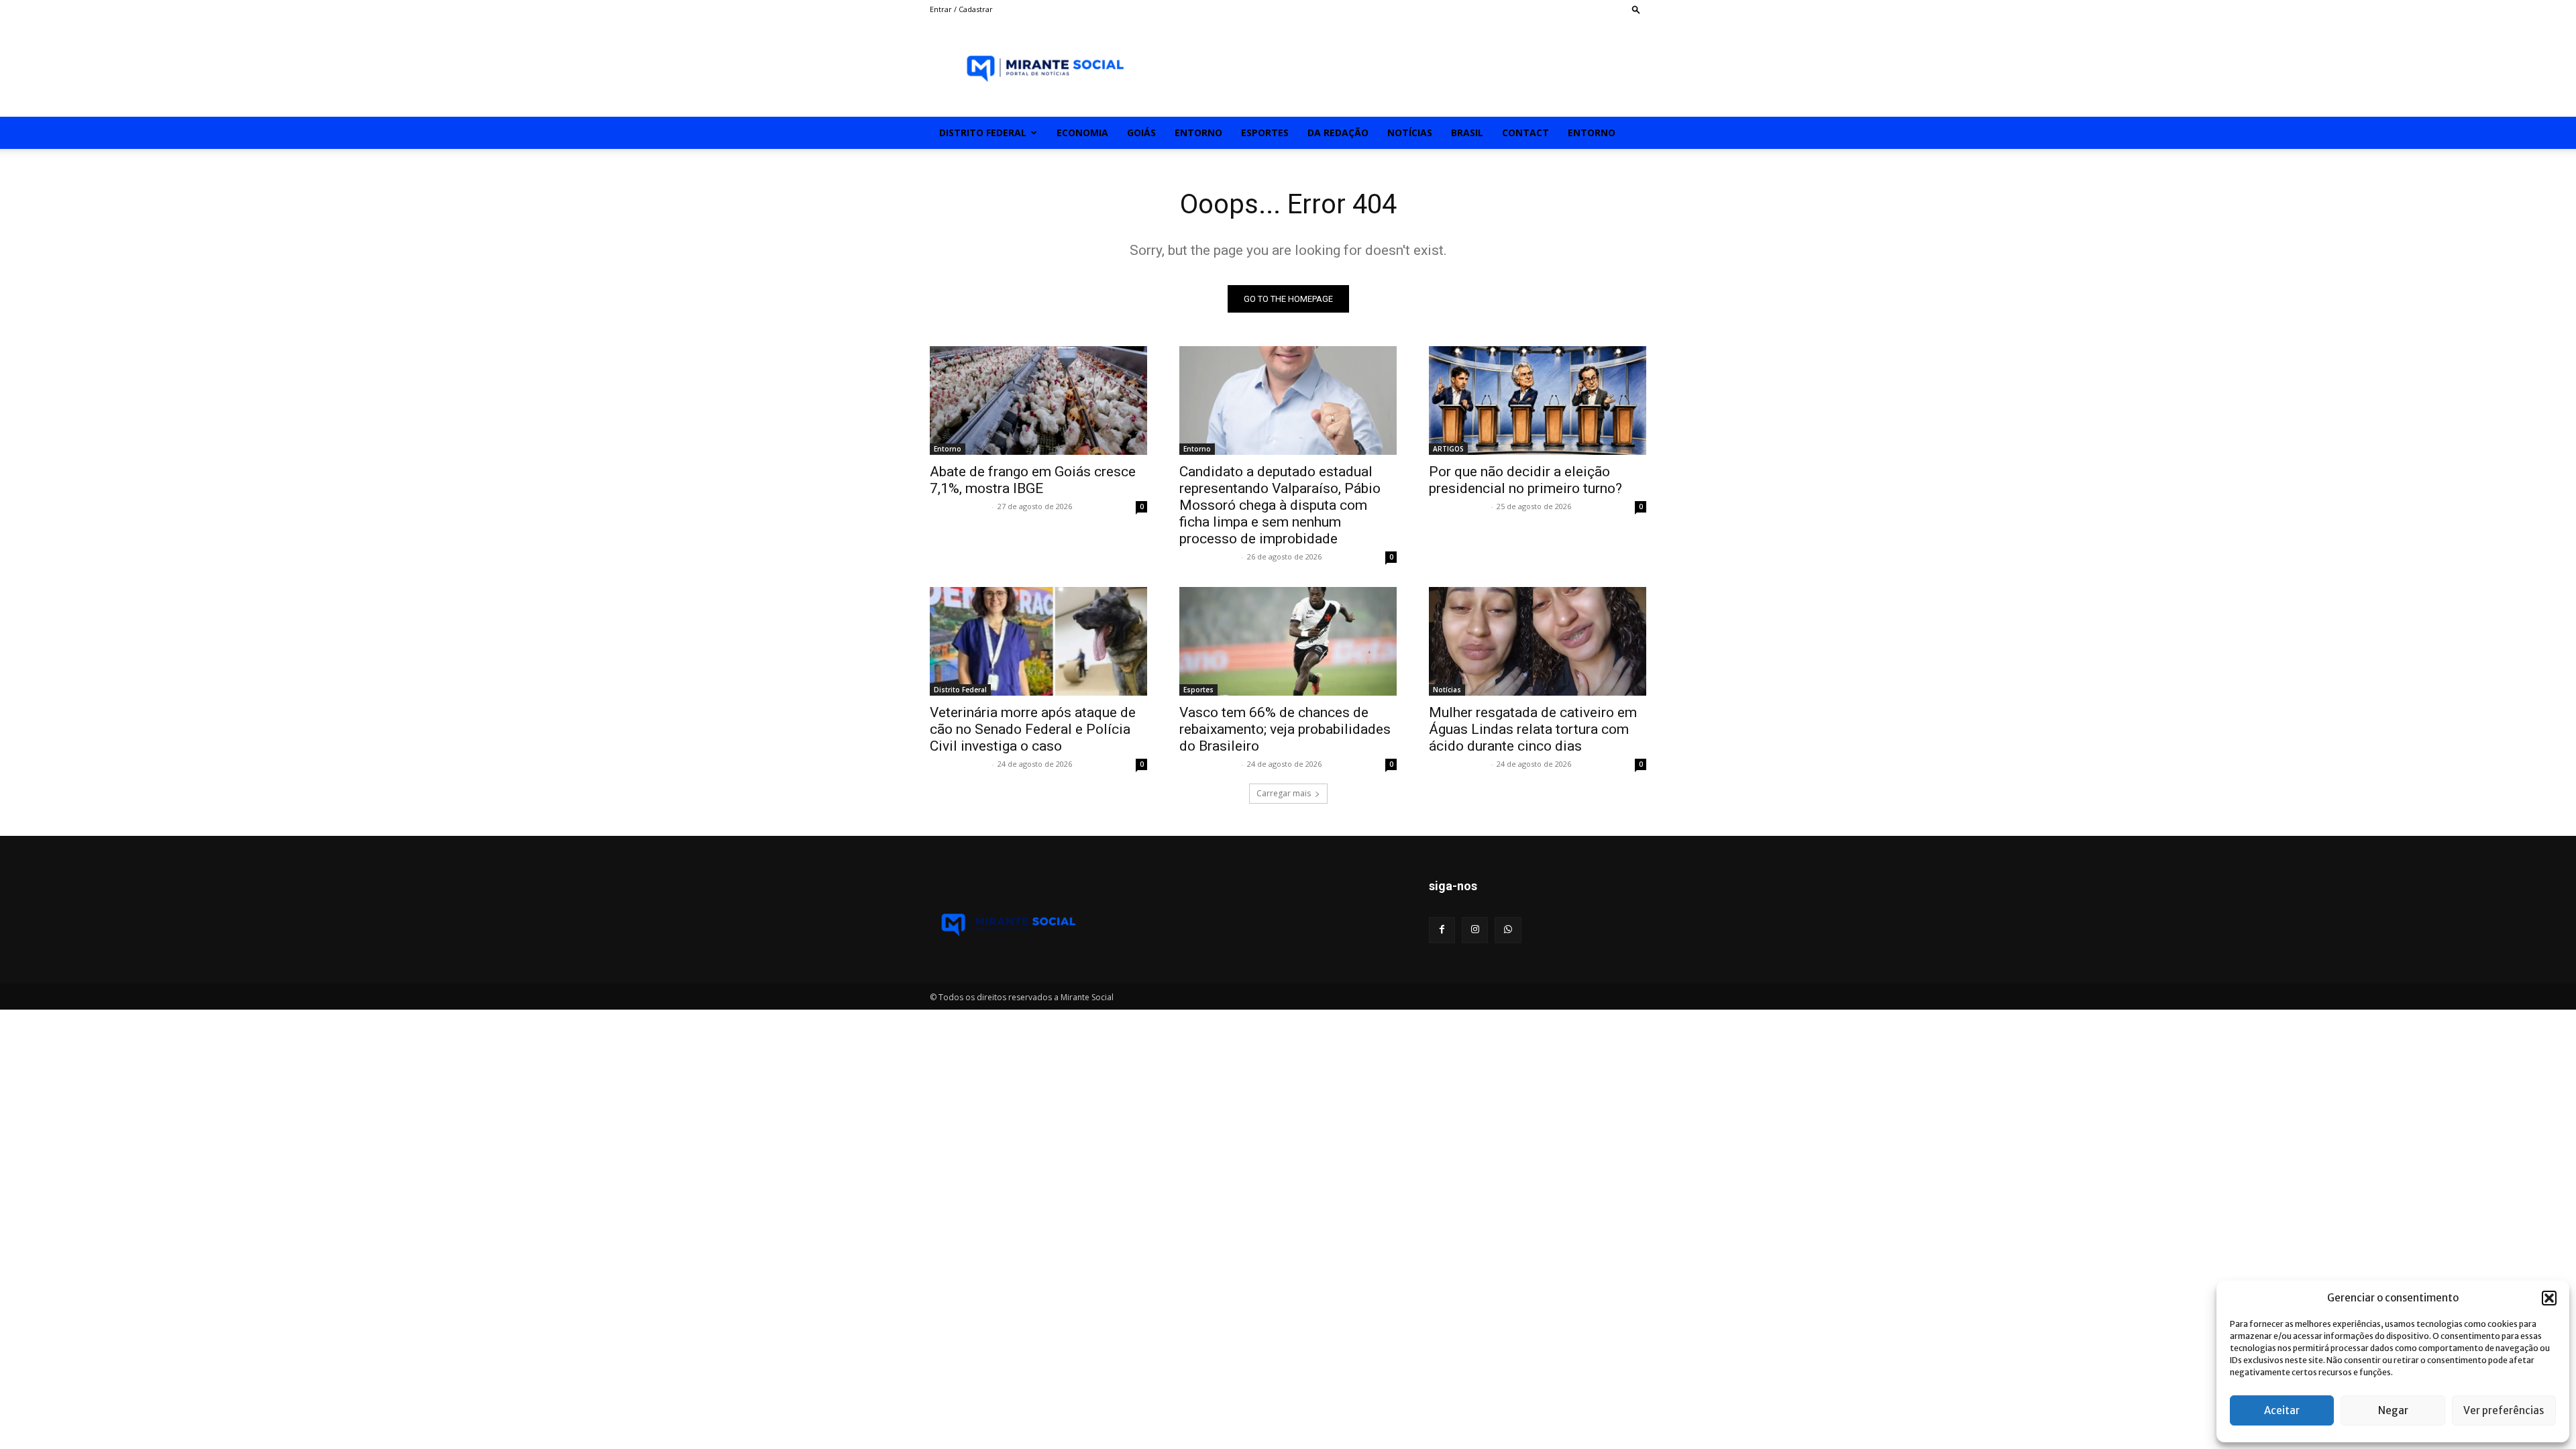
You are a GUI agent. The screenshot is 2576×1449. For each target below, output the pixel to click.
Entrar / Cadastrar (961, 9)
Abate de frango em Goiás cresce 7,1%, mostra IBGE (1033, 480)
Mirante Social (959, 506)
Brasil (1467, 132)
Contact (1525, 132)
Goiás (1141, 132)
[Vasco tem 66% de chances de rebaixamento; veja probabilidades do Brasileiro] (1288, 641)
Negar (2393, 1410)
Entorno (1198, 132)
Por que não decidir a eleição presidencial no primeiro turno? (1525, 480)
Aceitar (2282, 1410)
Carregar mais (1284, 793)
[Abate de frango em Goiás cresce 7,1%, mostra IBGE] (1038, 400)
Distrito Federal (983, 132)
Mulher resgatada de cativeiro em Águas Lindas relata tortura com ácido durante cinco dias (1533, 729)
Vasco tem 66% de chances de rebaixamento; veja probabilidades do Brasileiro (1285, 729)
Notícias (1410, 132)
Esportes (1265, 132)
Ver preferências (2504, 1410)
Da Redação (1338, 132)
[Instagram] (1475, 930)
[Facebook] (1442, 930)
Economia (1082, 132)
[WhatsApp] (1508, 930)
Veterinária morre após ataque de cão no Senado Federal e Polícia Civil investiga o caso (1033, 729)
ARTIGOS (1448, 449)
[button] (2549, 1298)
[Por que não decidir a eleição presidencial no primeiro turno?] (1538, 400)
